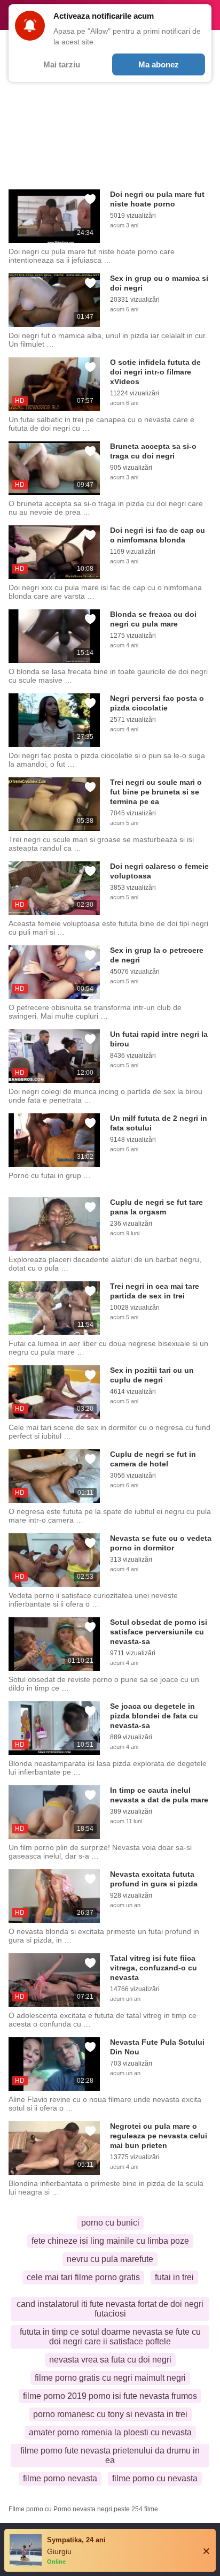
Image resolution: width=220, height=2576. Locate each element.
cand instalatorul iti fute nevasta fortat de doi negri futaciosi (110, 2309)
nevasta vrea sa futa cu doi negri (110, 2360)
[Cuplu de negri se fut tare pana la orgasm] (54, 1224)
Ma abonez (159, 64)
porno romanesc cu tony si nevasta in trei (110, 2414)
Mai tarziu (62, 64)
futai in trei (174, 2277)
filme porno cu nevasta (155, 2478)
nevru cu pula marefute (110, 2259)
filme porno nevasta (60, 2478)
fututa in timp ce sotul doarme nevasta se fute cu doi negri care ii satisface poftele (110, 2337)
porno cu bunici (110, 2223)
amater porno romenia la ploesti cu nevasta (110, 2432)
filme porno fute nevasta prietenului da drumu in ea (110, 2455)
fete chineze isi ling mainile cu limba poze (110, 2241)
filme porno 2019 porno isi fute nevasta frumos (110, 2396)
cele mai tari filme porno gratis (83, 2277)
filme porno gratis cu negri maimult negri (110, 2378)
